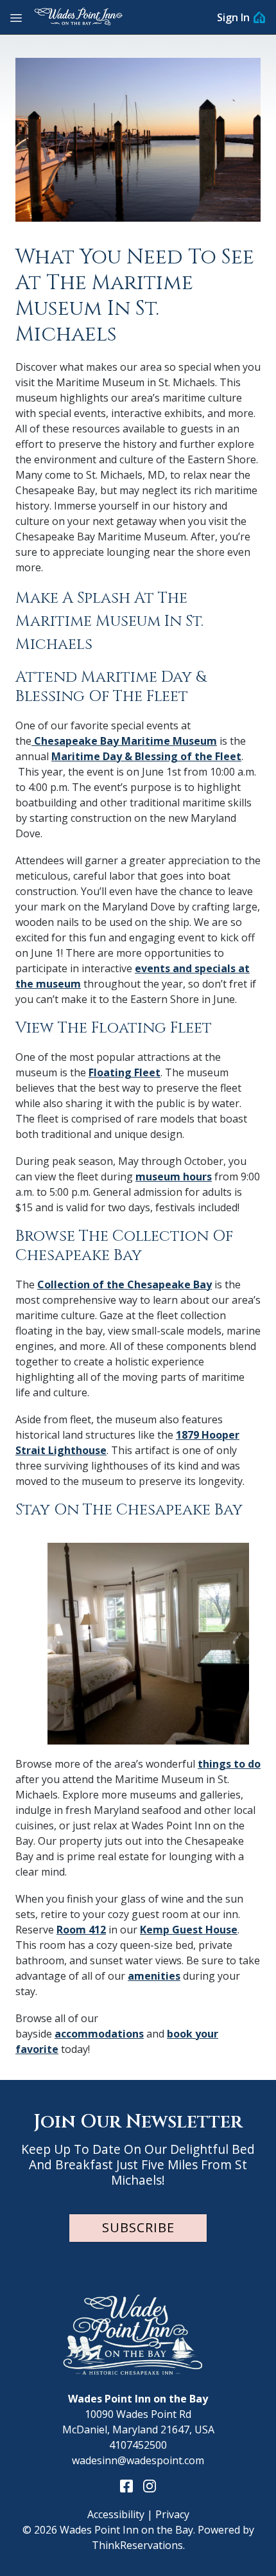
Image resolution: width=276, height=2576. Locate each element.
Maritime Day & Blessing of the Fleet (146, 756)
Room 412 (81, 1930)
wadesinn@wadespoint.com (138, 2460)
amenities (154, 1976)
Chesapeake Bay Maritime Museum (124, 741)
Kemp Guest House (189, 1930)
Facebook (126, 2486)
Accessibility (116, 2514)
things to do (229, 1764)
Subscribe (138, 2227)
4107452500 (138, 2445)
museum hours (174, 1177)
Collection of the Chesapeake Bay (125, 1284)
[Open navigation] (16, 17)
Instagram (150, 2486)
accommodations (99, 2034)
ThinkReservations (137, 2545)
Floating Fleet (125, 1072)
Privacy (172, 2514)
